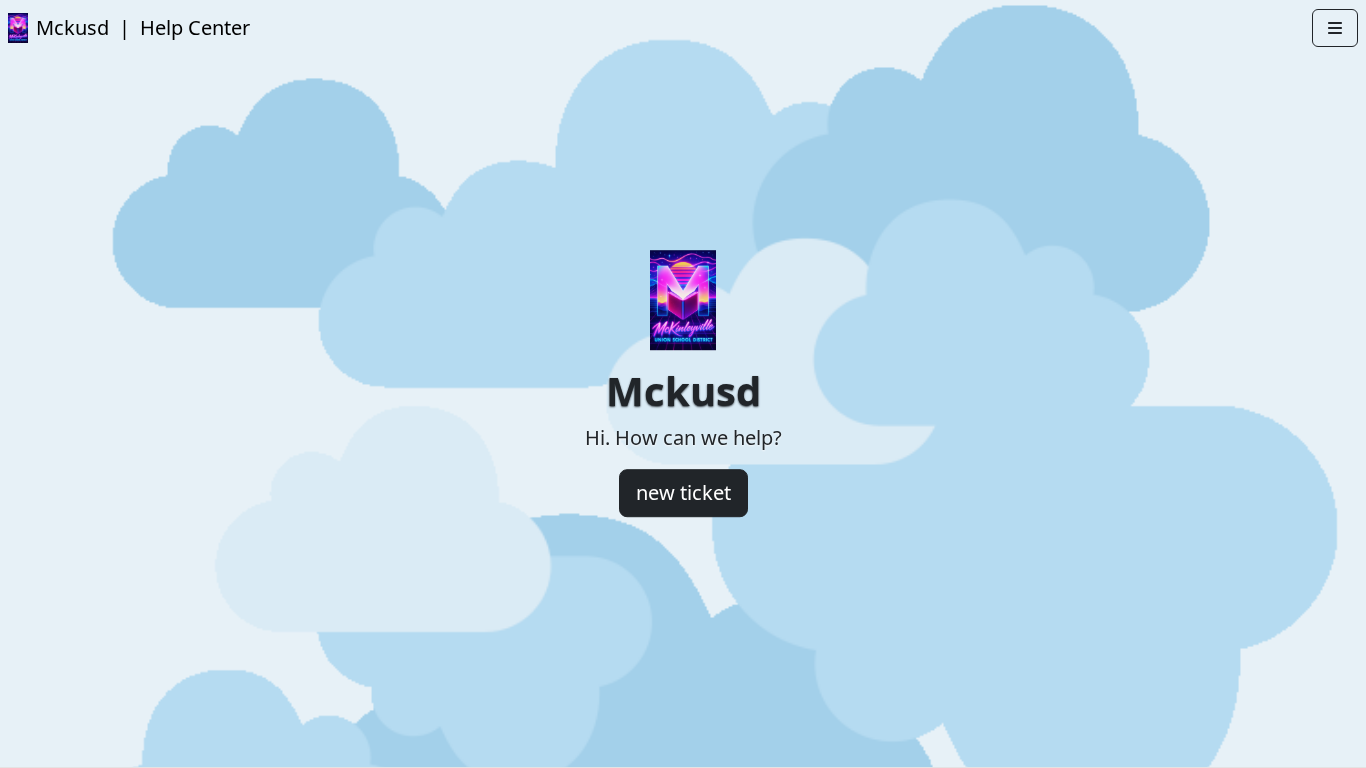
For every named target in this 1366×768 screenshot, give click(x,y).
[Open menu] (1335, 28)
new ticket (683, 492)
